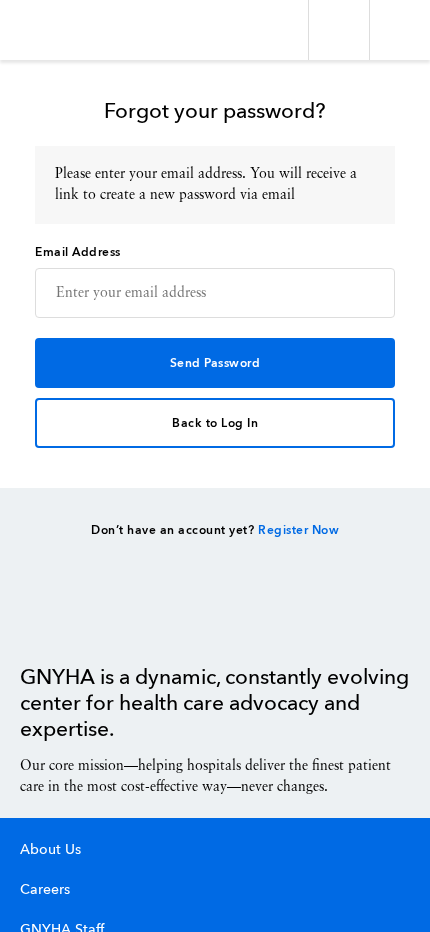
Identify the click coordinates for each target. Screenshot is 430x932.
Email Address (78, 253)
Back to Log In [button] (215, 424)
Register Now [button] (298, 531)
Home (70, 619)
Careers (45, 890)
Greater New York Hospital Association (74, 30)
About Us (50, 850)
